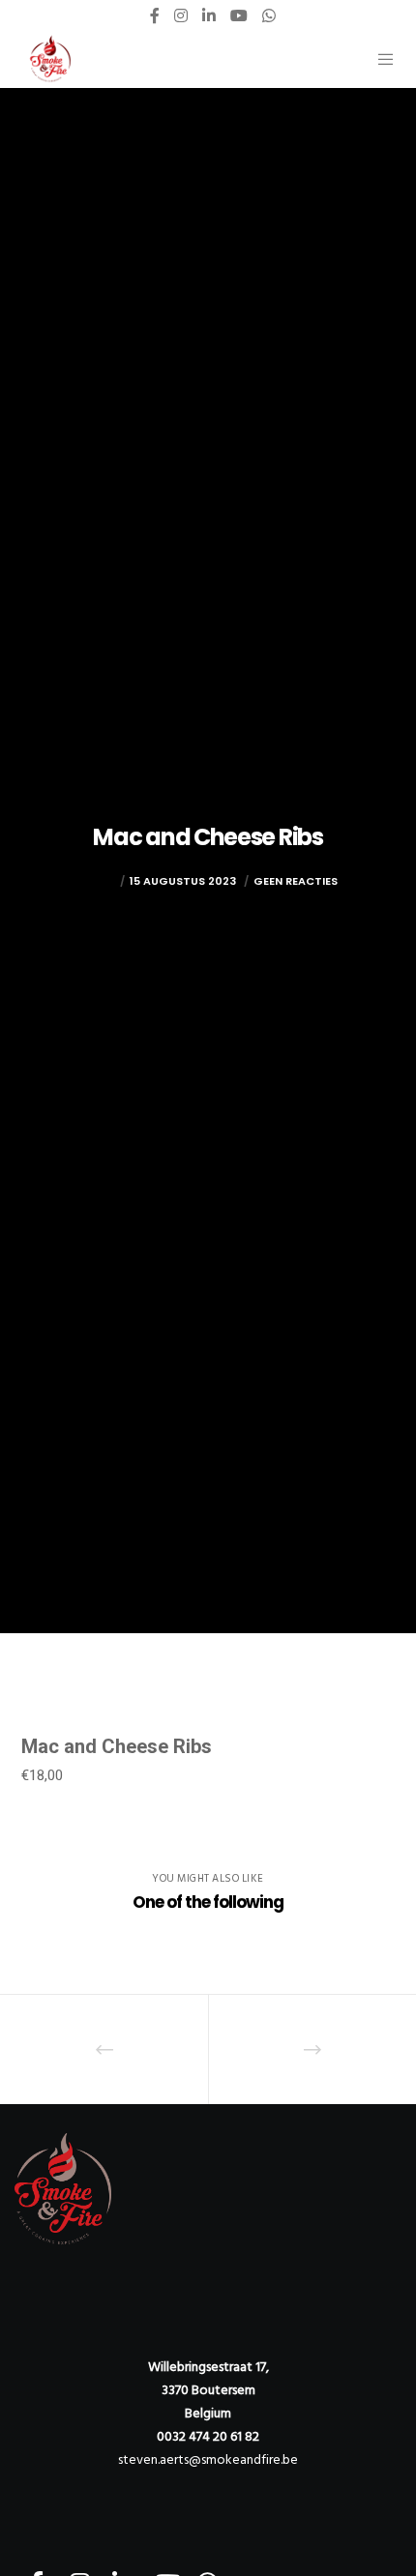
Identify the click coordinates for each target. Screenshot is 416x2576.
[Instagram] (181, 15)
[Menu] (380, 59)
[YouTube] (239, 15)
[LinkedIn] (209, 15)
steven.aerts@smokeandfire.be (208, 2459)
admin (97, 881)
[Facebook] (155, 15)
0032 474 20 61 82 (208, 2436)
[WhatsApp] (269, 15)
